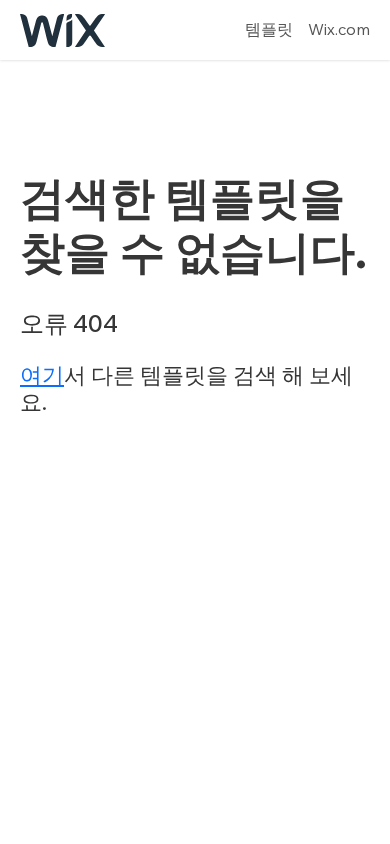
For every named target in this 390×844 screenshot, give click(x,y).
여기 (42, 375)
